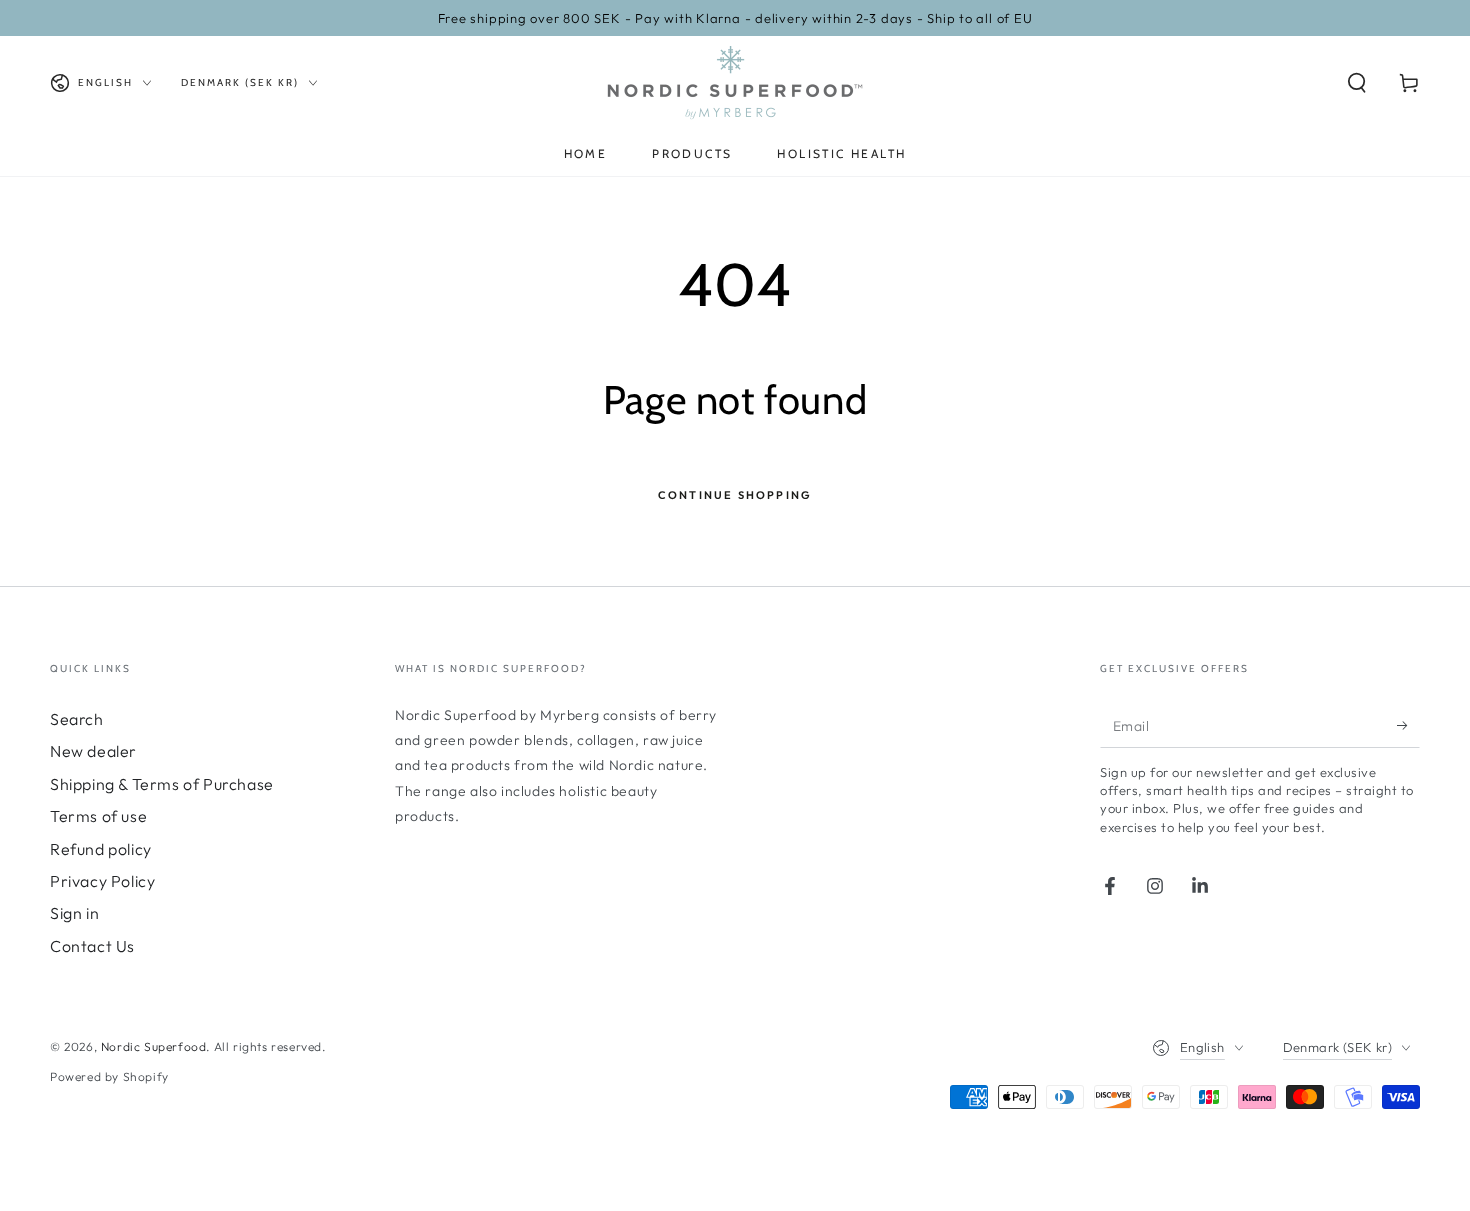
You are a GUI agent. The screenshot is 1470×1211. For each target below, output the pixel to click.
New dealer (93, 751)
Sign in (74, 913)
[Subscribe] (1408, 725)
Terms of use (98, 816)
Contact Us (92, 946)
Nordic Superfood (154, 1046)
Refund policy (101, 849)
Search (77, 719)
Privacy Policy (102, 881)
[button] (1357, 83)
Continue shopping (735, 495)
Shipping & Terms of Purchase (162, 784)
